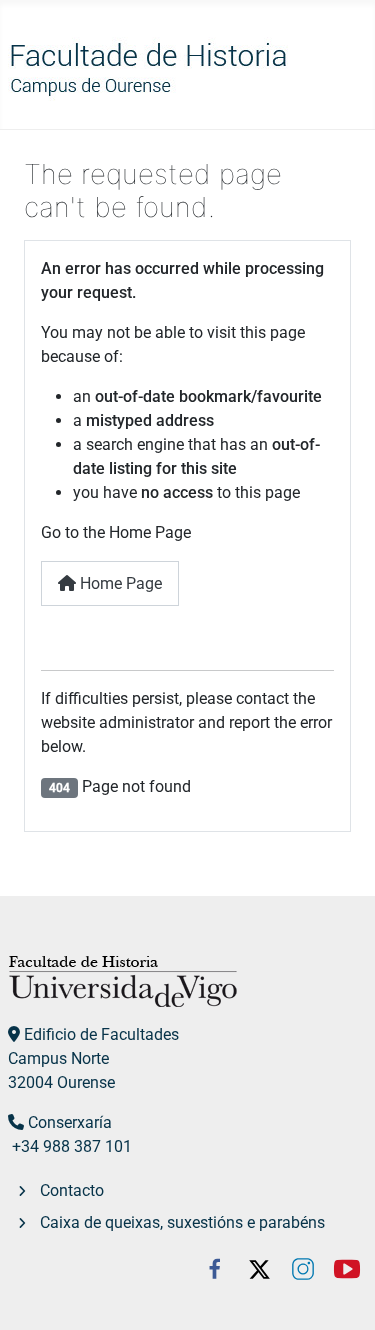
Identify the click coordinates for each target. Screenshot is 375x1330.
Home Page (119, 583)
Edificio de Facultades (101, 1034)
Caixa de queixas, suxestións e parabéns (182, 1222)
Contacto (72, 1190)
